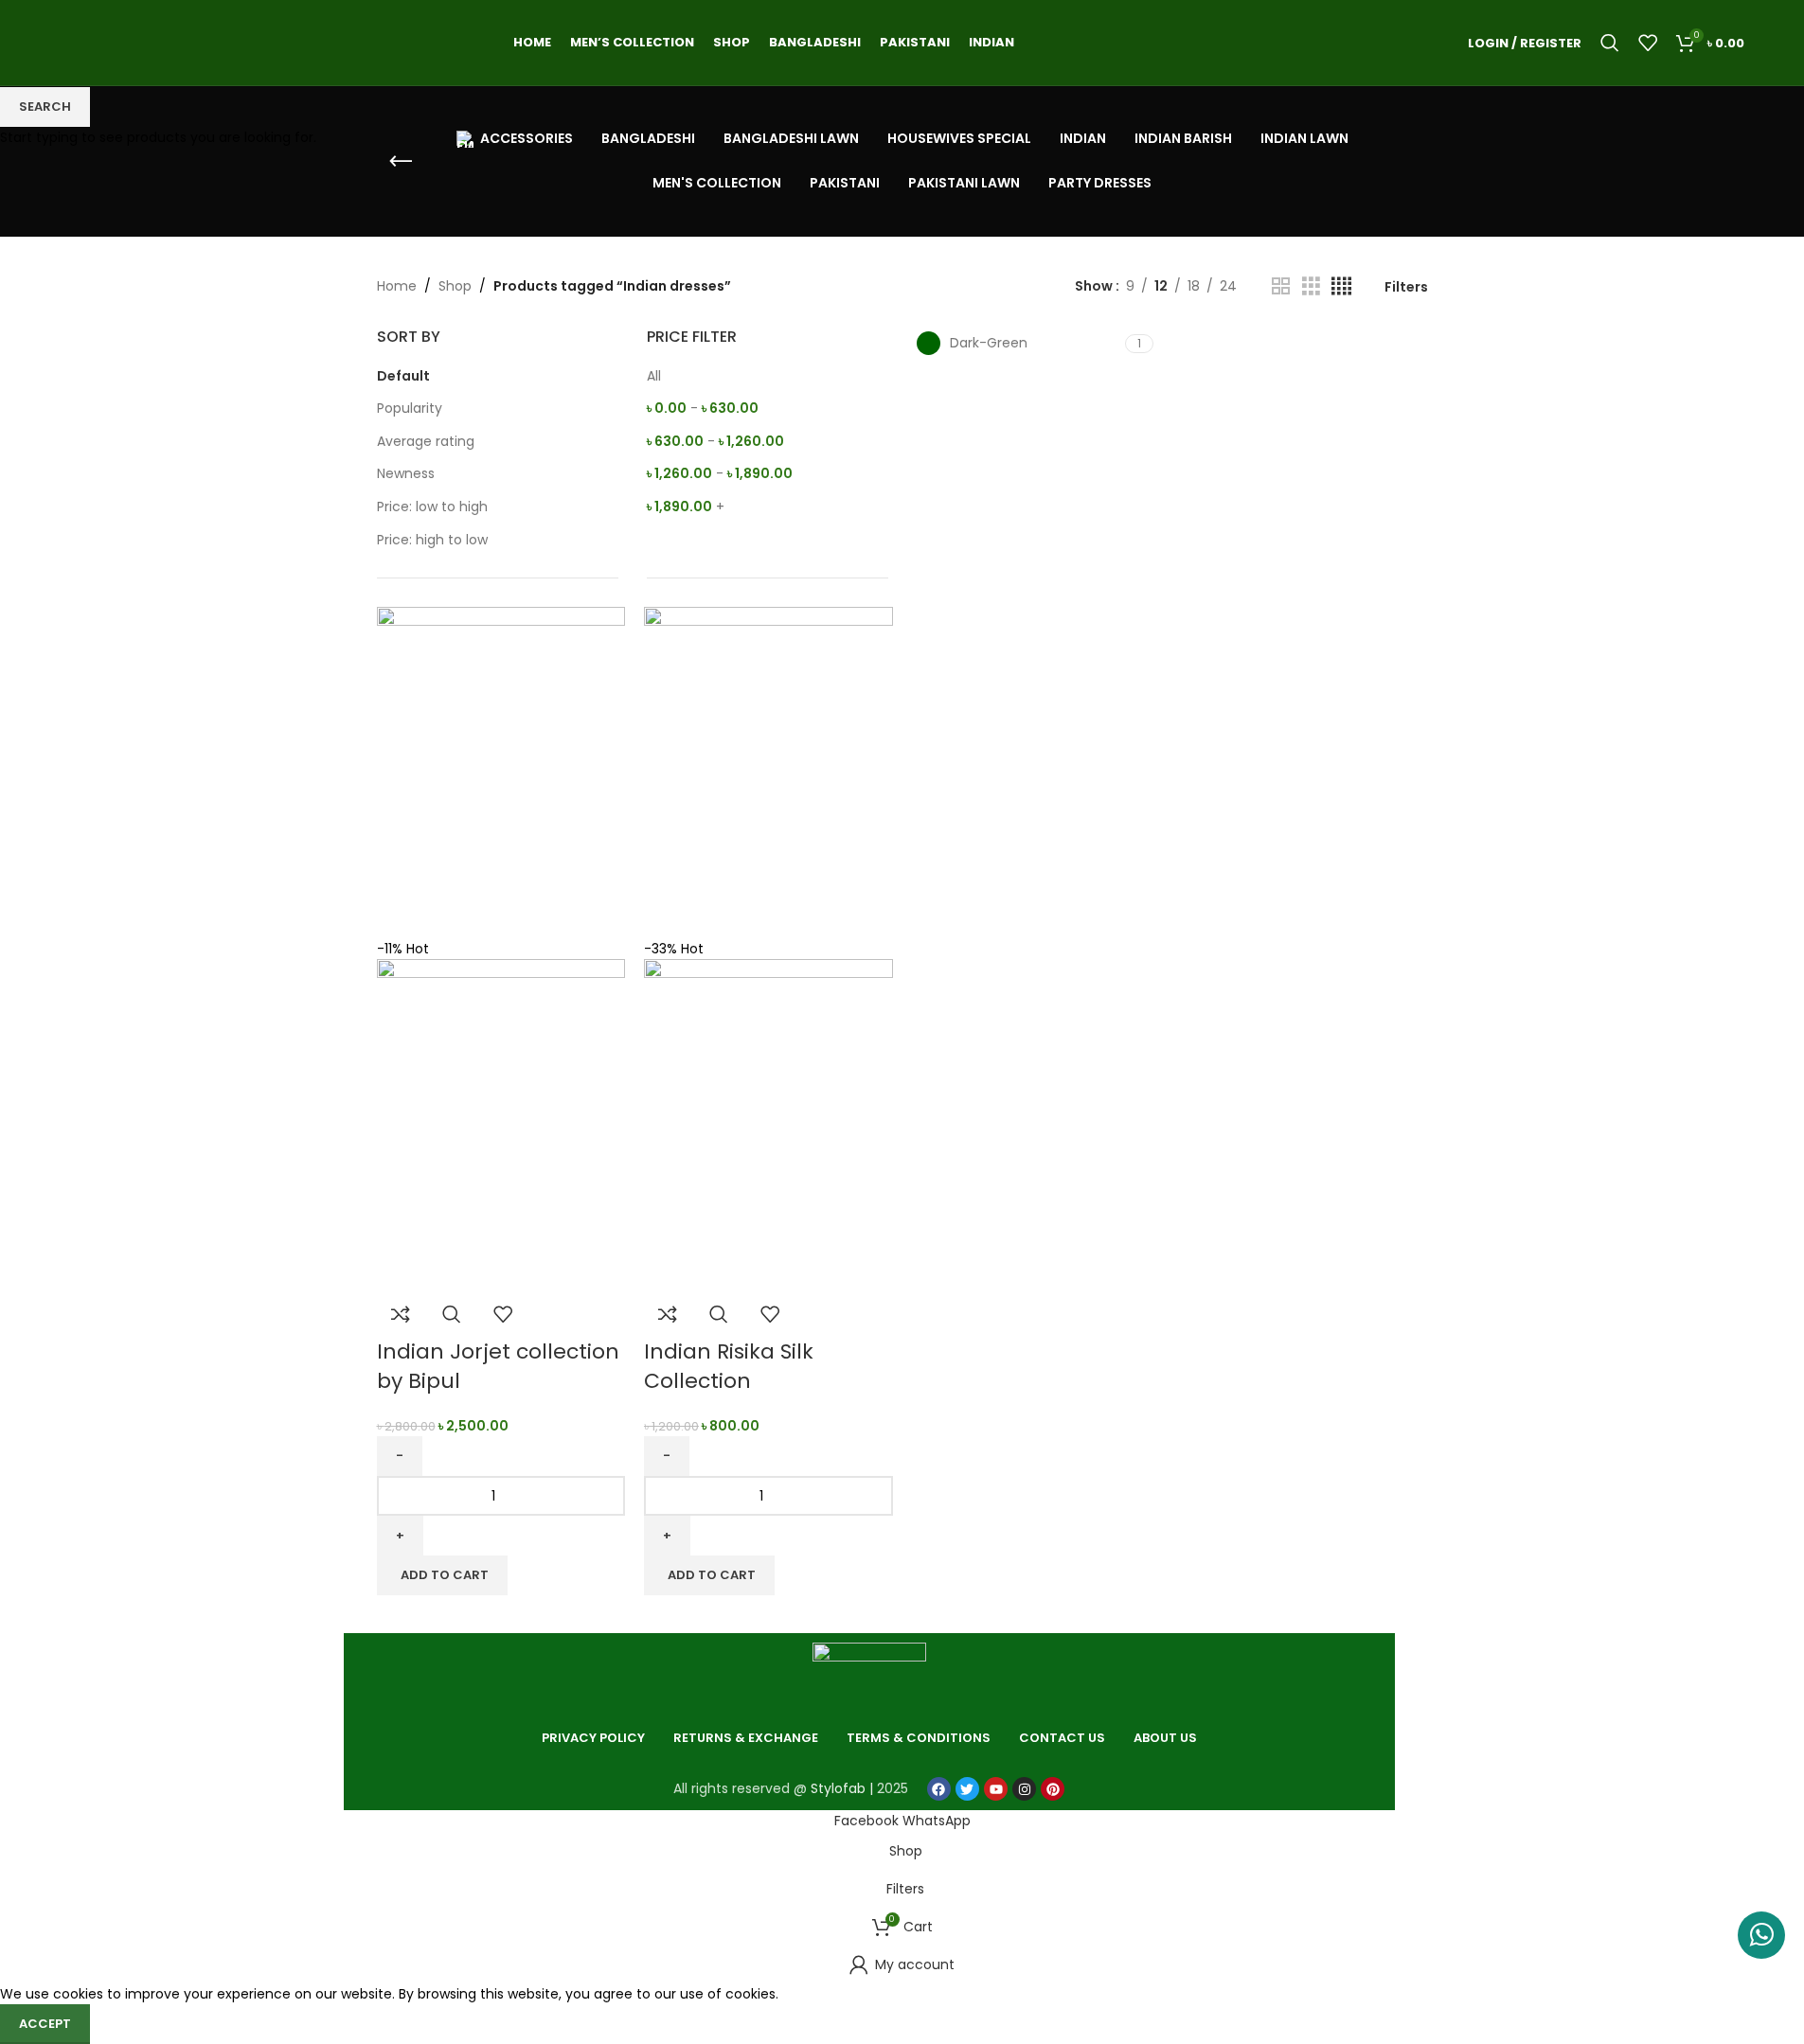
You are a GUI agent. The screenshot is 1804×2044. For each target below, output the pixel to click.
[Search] (1610, 43)
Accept (45, 2024)
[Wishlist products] (1648, 43)
